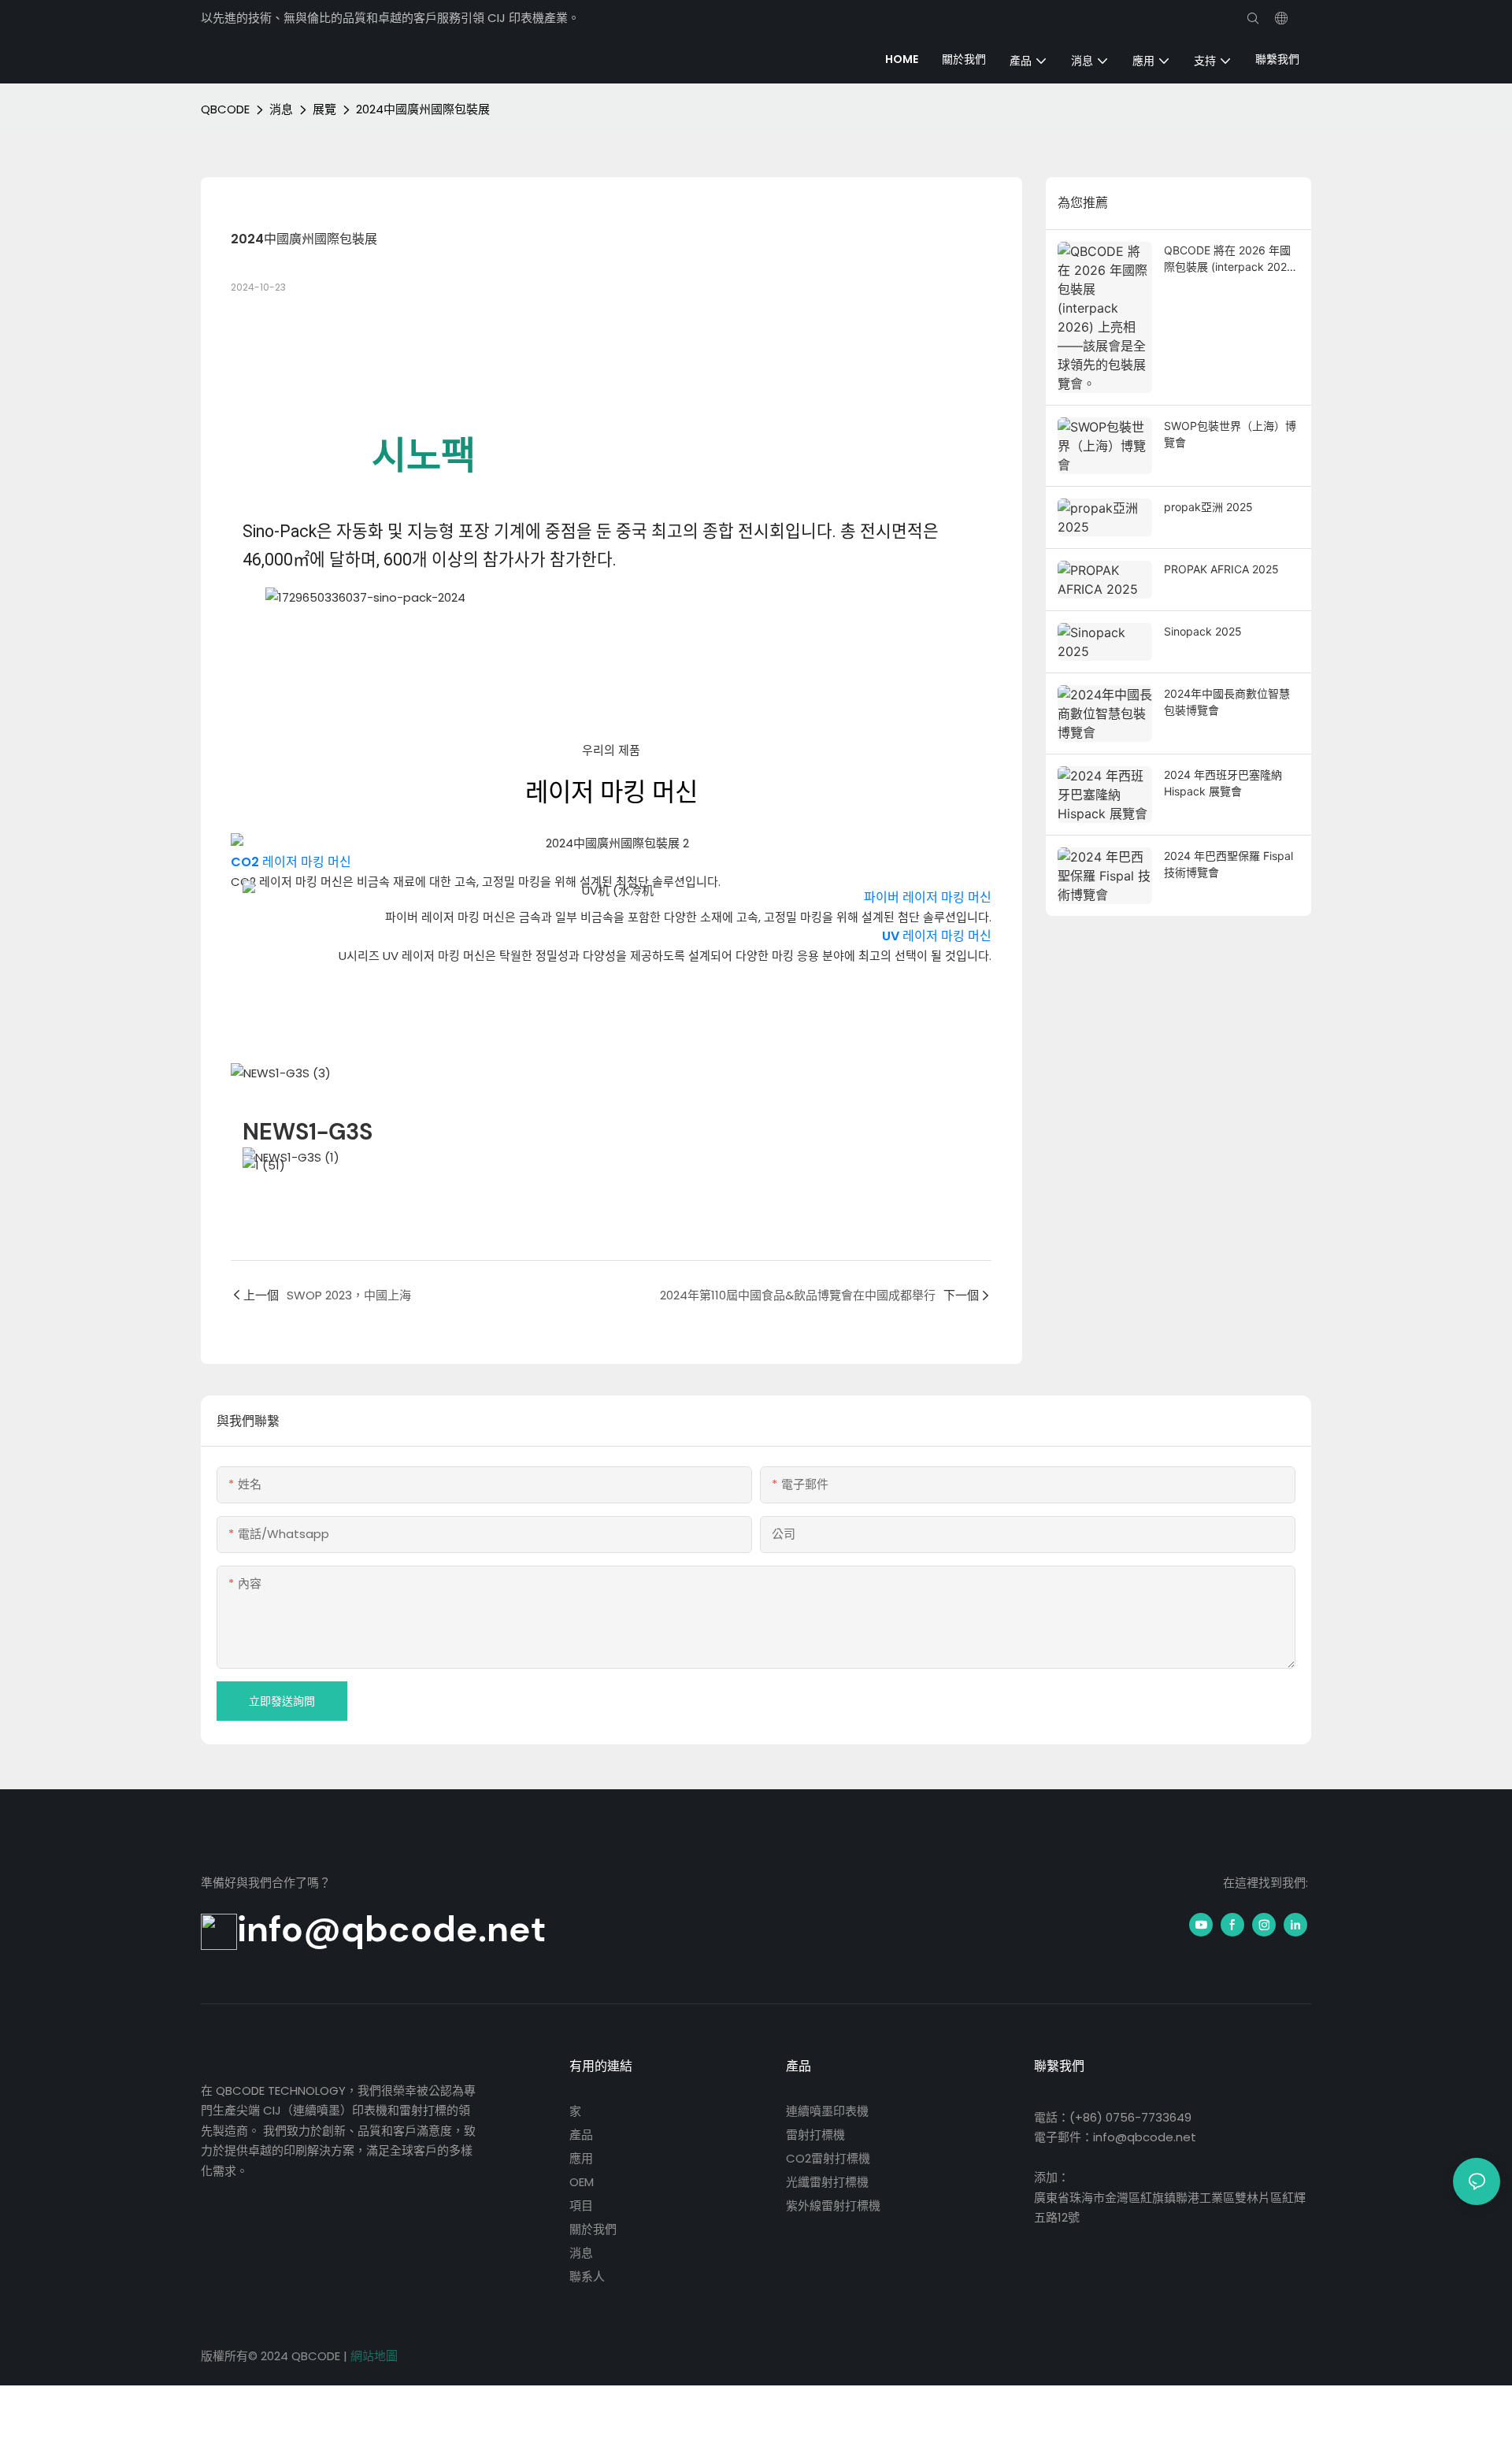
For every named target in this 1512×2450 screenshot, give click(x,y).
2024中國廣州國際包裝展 (423, 109)
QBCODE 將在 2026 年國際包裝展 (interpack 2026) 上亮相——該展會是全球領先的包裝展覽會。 (1231, 259)
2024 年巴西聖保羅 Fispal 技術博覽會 (1228, 864)
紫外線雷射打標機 (833, 2205)
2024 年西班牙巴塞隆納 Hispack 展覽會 (1223, 783)
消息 (281, 109)
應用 (581, 2158)
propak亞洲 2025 (1208, 507)
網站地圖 (374, 2356)
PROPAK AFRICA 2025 (1221, 569)
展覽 (324, 109)
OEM (582, 2182)
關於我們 (593, 2229)
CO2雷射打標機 (828, 2158)
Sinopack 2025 (1203, 631)
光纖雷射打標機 (827, 2182)
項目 (581, 2205)
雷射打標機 (815, 2135)
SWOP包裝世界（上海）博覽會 (1230, 434)
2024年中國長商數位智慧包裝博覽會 (1227, 702)
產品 (581, 2135)
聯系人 (587, 2276)
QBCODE (225, 109)
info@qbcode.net (391, 1929)
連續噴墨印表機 (827, 2111)
